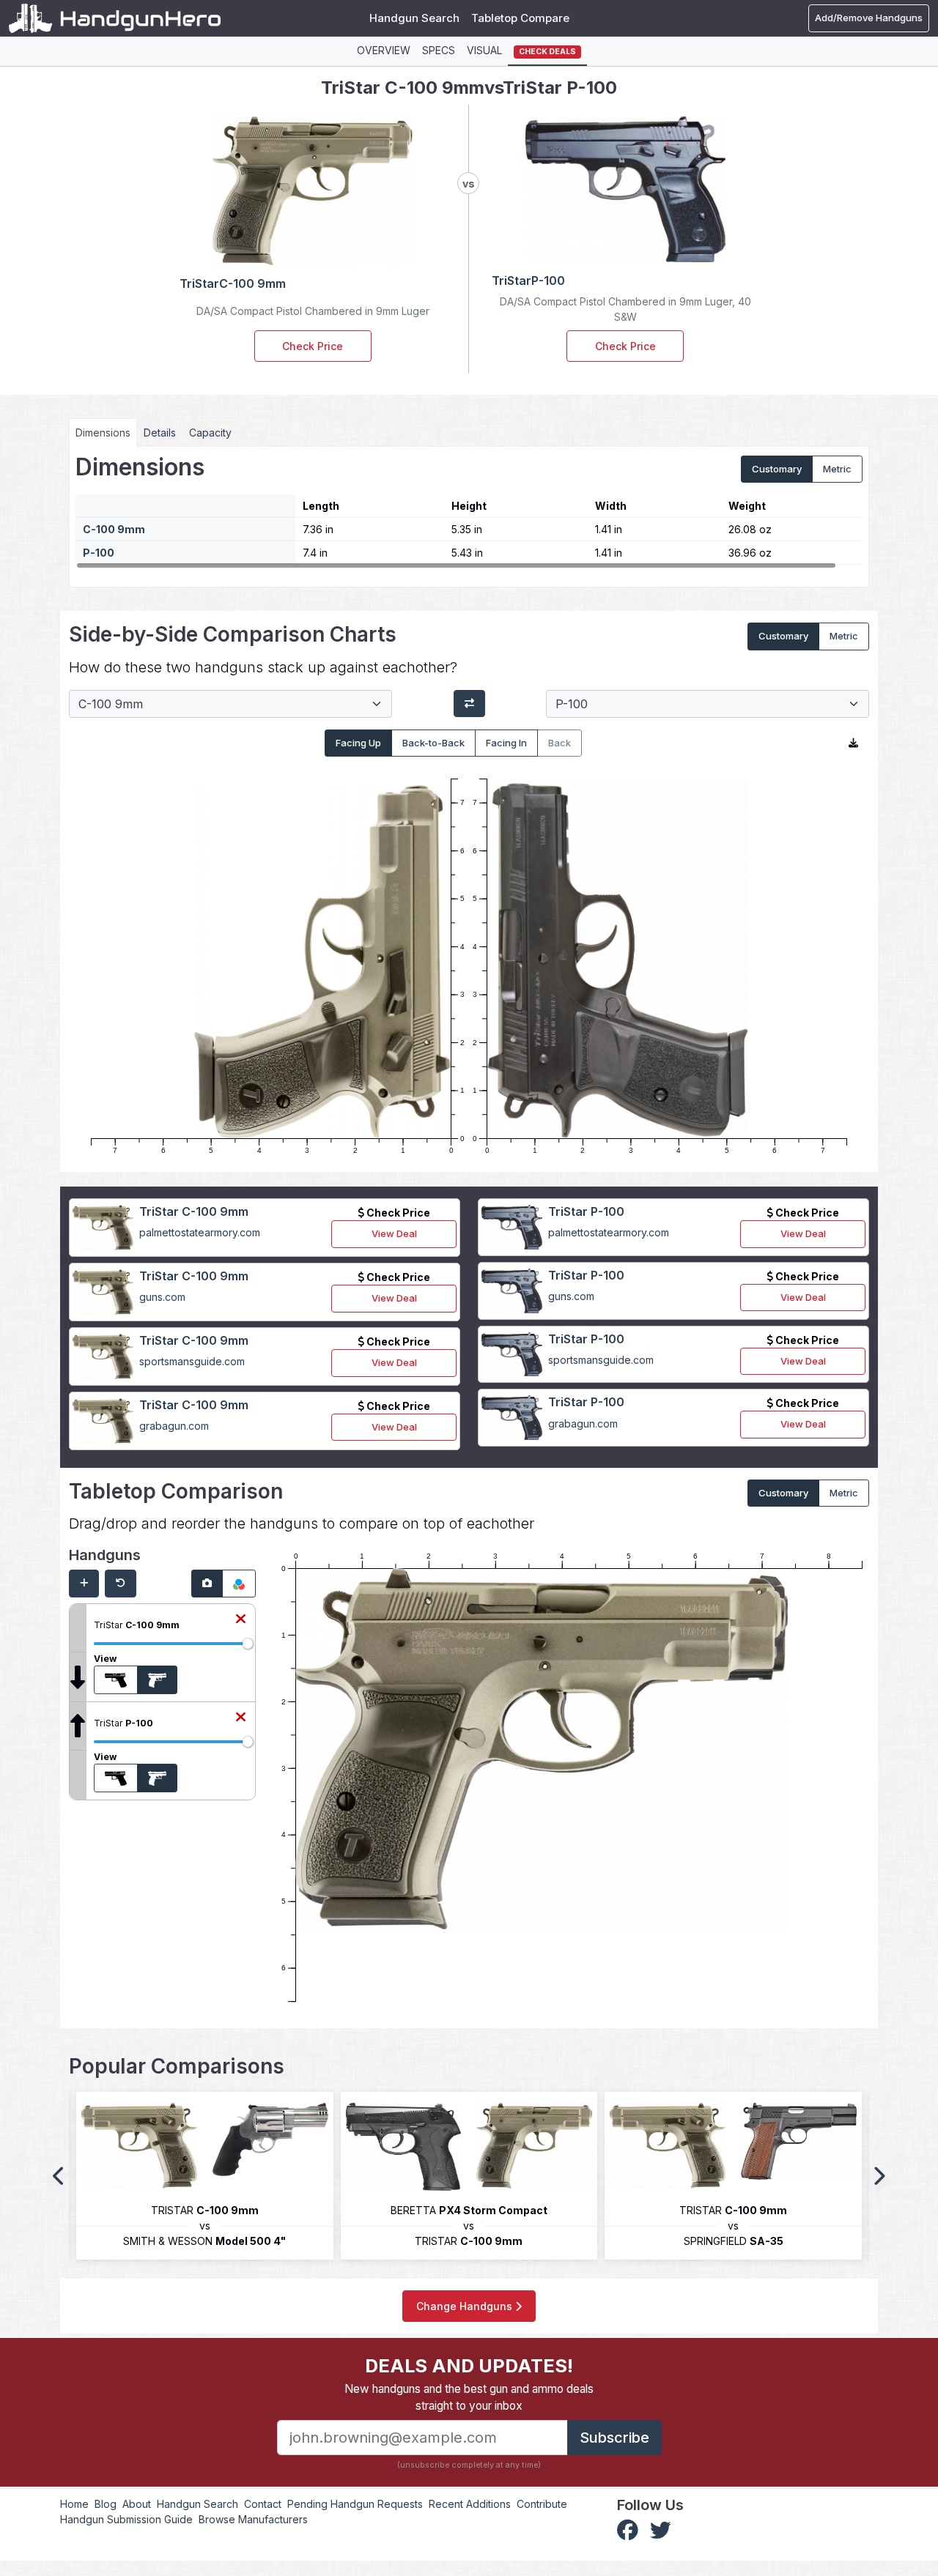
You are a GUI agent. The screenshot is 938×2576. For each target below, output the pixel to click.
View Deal (394, 1233)
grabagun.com (174, 1426)
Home (74, 2504)
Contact (263, 2504)
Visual (484, 50)
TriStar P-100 (586, 1211)
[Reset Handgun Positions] (121, 1584)
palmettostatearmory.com (200, 1232)
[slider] (248, 1644)
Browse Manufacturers (253, 2519)
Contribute (542, 2504)
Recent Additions (470, 2504)
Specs (439, 50)
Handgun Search (414, 18)
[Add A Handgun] (84, 1584)
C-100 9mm (114, 529)
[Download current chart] (853, 743)
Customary (777, 469)
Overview (384, 50)
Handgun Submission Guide (126, 2519)
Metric (837, 469)
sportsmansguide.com (192, 1361)
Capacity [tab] (210, 433)
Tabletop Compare (520, 18)
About (137, 2504)
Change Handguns (466, 2306)
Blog (106, 2504)
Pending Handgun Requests (355, 2504)
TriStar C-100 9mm (194, 1211)
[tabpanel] (469, 511)
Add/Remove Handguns (869, 18)
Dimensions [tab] (103, 433)
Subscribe (614, 2438)
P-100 (99, 553)
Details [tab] (160, 433)
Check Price (313, 346)
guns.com (162, 1297)
